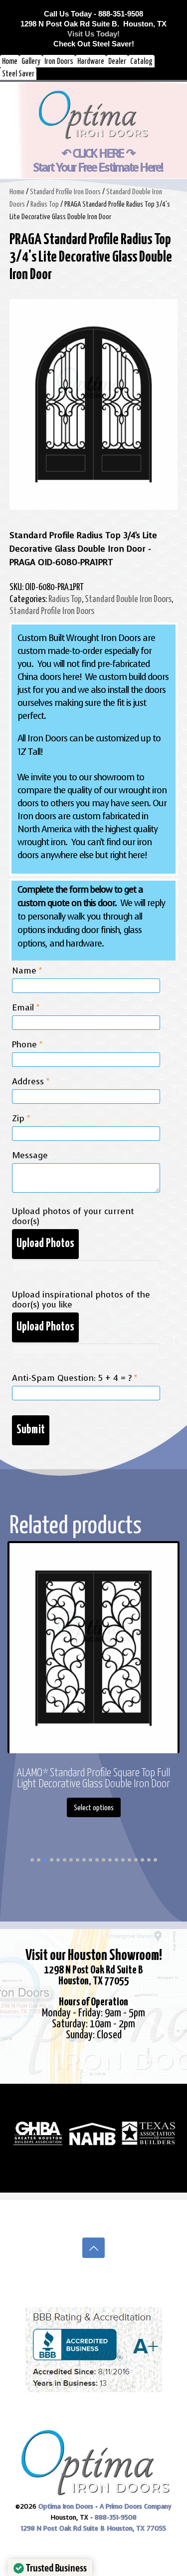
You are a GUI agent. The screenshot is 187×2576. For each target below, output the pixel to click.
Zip (21, 1119)
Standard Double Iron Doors (128, 599)
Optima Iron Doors (66, 2506)
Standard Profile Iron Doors (65, 192)
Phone (27, 1045)
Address (31, 1082)
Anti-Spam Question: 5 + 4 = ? (75, 1378)
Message (30, 1156)
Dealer (117, 62)
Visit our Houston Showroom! (94, 1955)
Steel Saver (18, 74)
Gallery (31, 62)
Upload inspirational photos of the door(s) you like (81, 1300)
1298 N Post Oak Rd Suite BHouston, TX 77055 (93, 1976)
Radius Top (45, 204)
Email (26, 1008)
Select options (94, 1808)
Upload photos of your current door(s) (73, 1217)
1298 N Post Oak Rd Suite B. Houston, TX (93, 24)
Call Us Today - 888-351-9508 (93, 14)
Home (10, 62)
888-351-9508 (116, 2517)
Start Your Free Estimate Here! (98, 167)
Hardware (91, 62)
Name (27, 971)
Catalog (141, 62)
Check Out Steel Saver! (94, 44)
